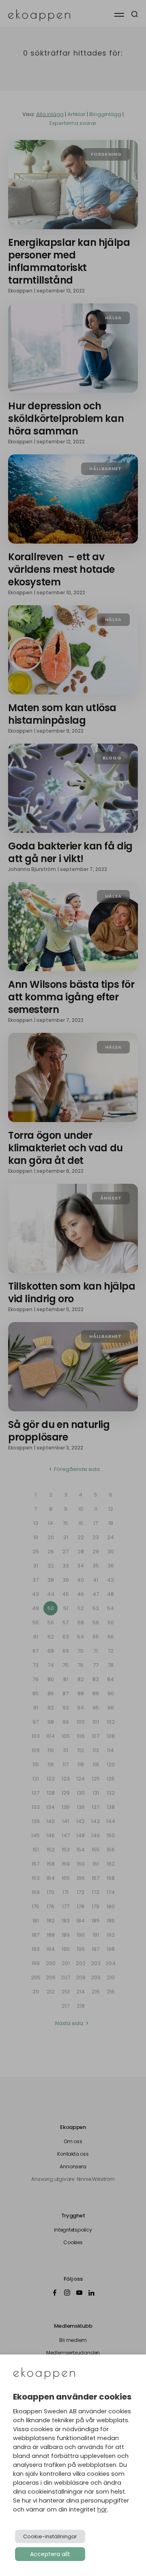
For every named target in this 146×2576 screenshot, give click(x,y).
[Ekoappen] (44, 2374)
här (102, 2509)
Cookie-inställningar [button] (50, 2536)
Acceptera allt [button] (50, 2554)
